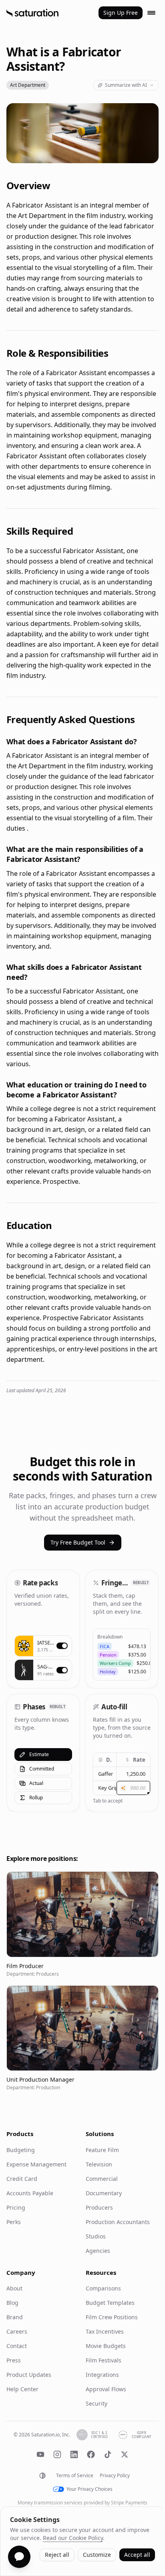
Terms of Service (75, 2476)
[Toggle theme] (42, 2476)
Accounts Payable (30, 2193)
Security (97, 2403)
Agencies (98, 2251)
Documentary (104, 2193)
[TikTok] (108, 2454)
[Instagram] (57, 2454)
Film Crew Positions (112, 2317)
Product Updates (29, 2375)
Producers (99, 2207)
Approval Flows (106, 2389)
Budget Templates (110, 2303)
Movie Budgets (106, 2346)
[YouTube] (40, 2454)
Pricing (16, 2207)
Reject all (57, 2555)
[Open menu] (151, 13)
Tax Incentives (105, 2331)
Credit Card (22, 2179)
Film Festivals (104, 2360)
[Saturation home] (32, 13)
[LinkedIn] (74, 2454)
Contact (17, 2346)
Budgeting (21, 2150)
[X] (125, 2454)
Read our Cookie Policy (73, 2538)
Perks (14, 2222)
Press (14, 2360)
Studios (96, 2236)
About (14, 2288)
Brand (15, 2317)
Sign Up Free (121, 13)
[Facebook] (91, 2454)
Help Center (22, 2389)
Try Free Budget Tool (78, 1542)
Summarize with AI (126, 85)
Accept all (137, 2555)
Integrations (102, 2375)
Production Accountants (118, 2222)
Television (99, 2164)
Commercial (102, 2179)
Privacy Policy (115, 2476)
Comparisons (103, 2288)
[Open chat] (19, 2557)
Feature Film (102, 2150)
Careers (17, 2331)
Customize (97, 2555)
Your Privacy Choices (90, 2489)
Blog (12, 2303)
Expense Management (36, 2164)
